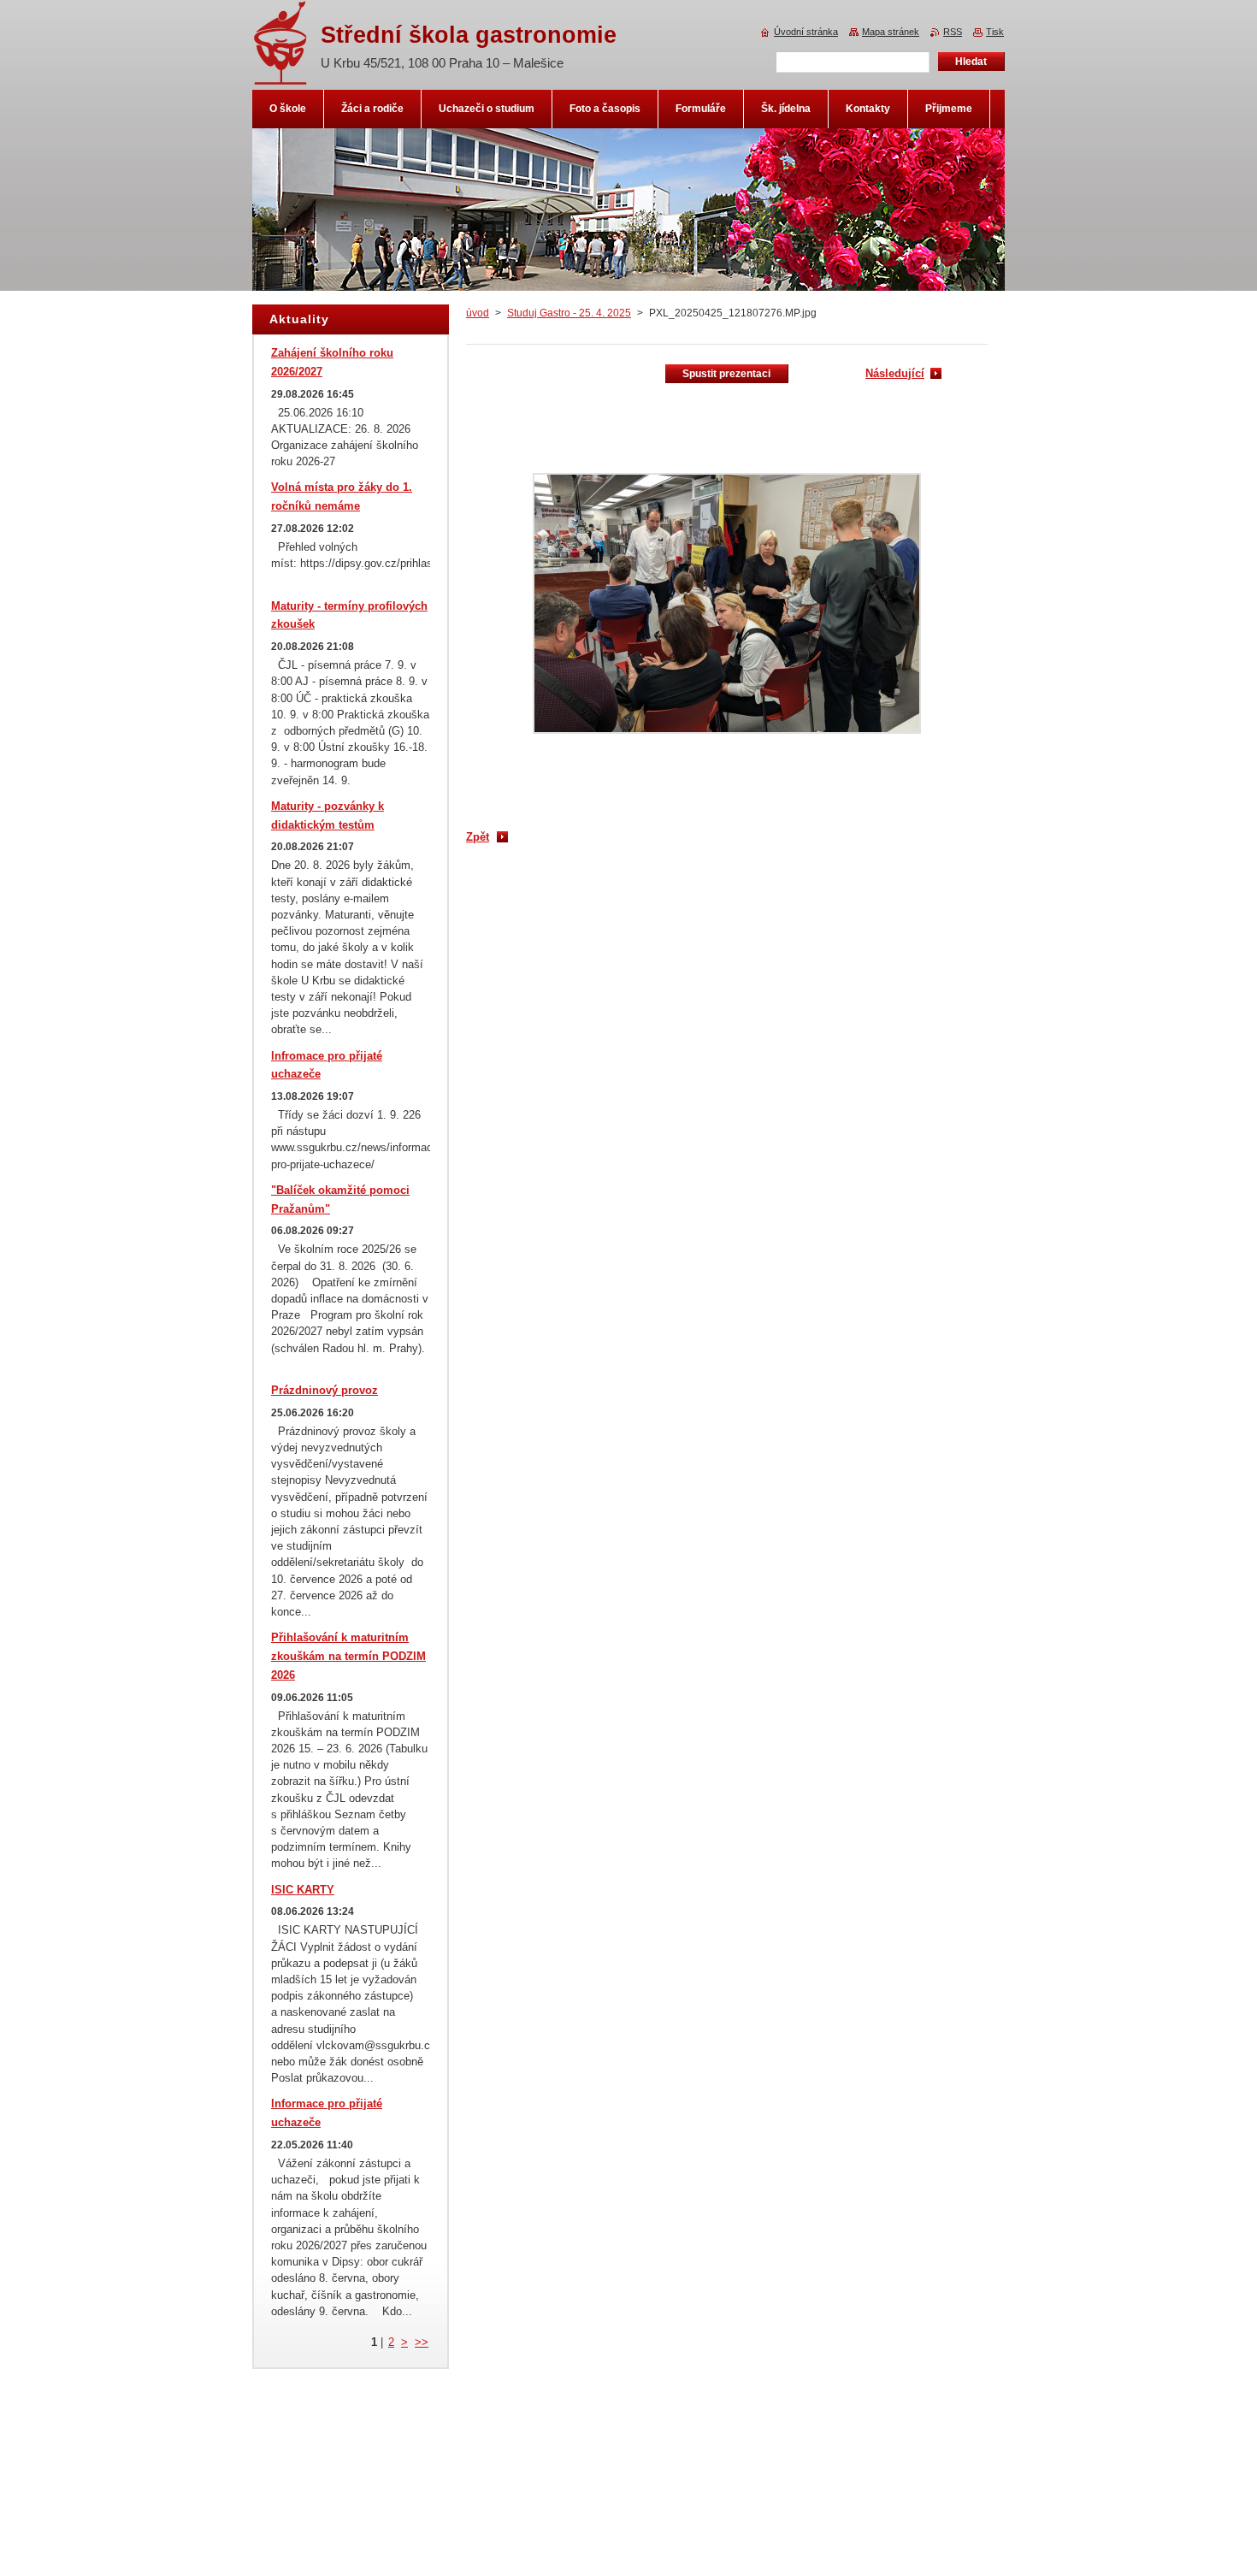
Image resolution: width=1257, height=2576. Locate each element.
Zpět (478, 837)
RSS (953, 32)
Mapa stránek (891, 32)
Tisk (995, 32)
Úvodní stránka (806, 32)
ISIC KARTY (303, 1890)
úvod (478, 313)
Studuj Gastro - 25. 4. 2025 (569, 313)
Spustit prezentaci (726, 374)
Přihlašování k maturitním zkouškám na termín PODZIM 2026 (348, 1656)
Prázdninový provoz (325, 1390)
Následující (895, 373)
